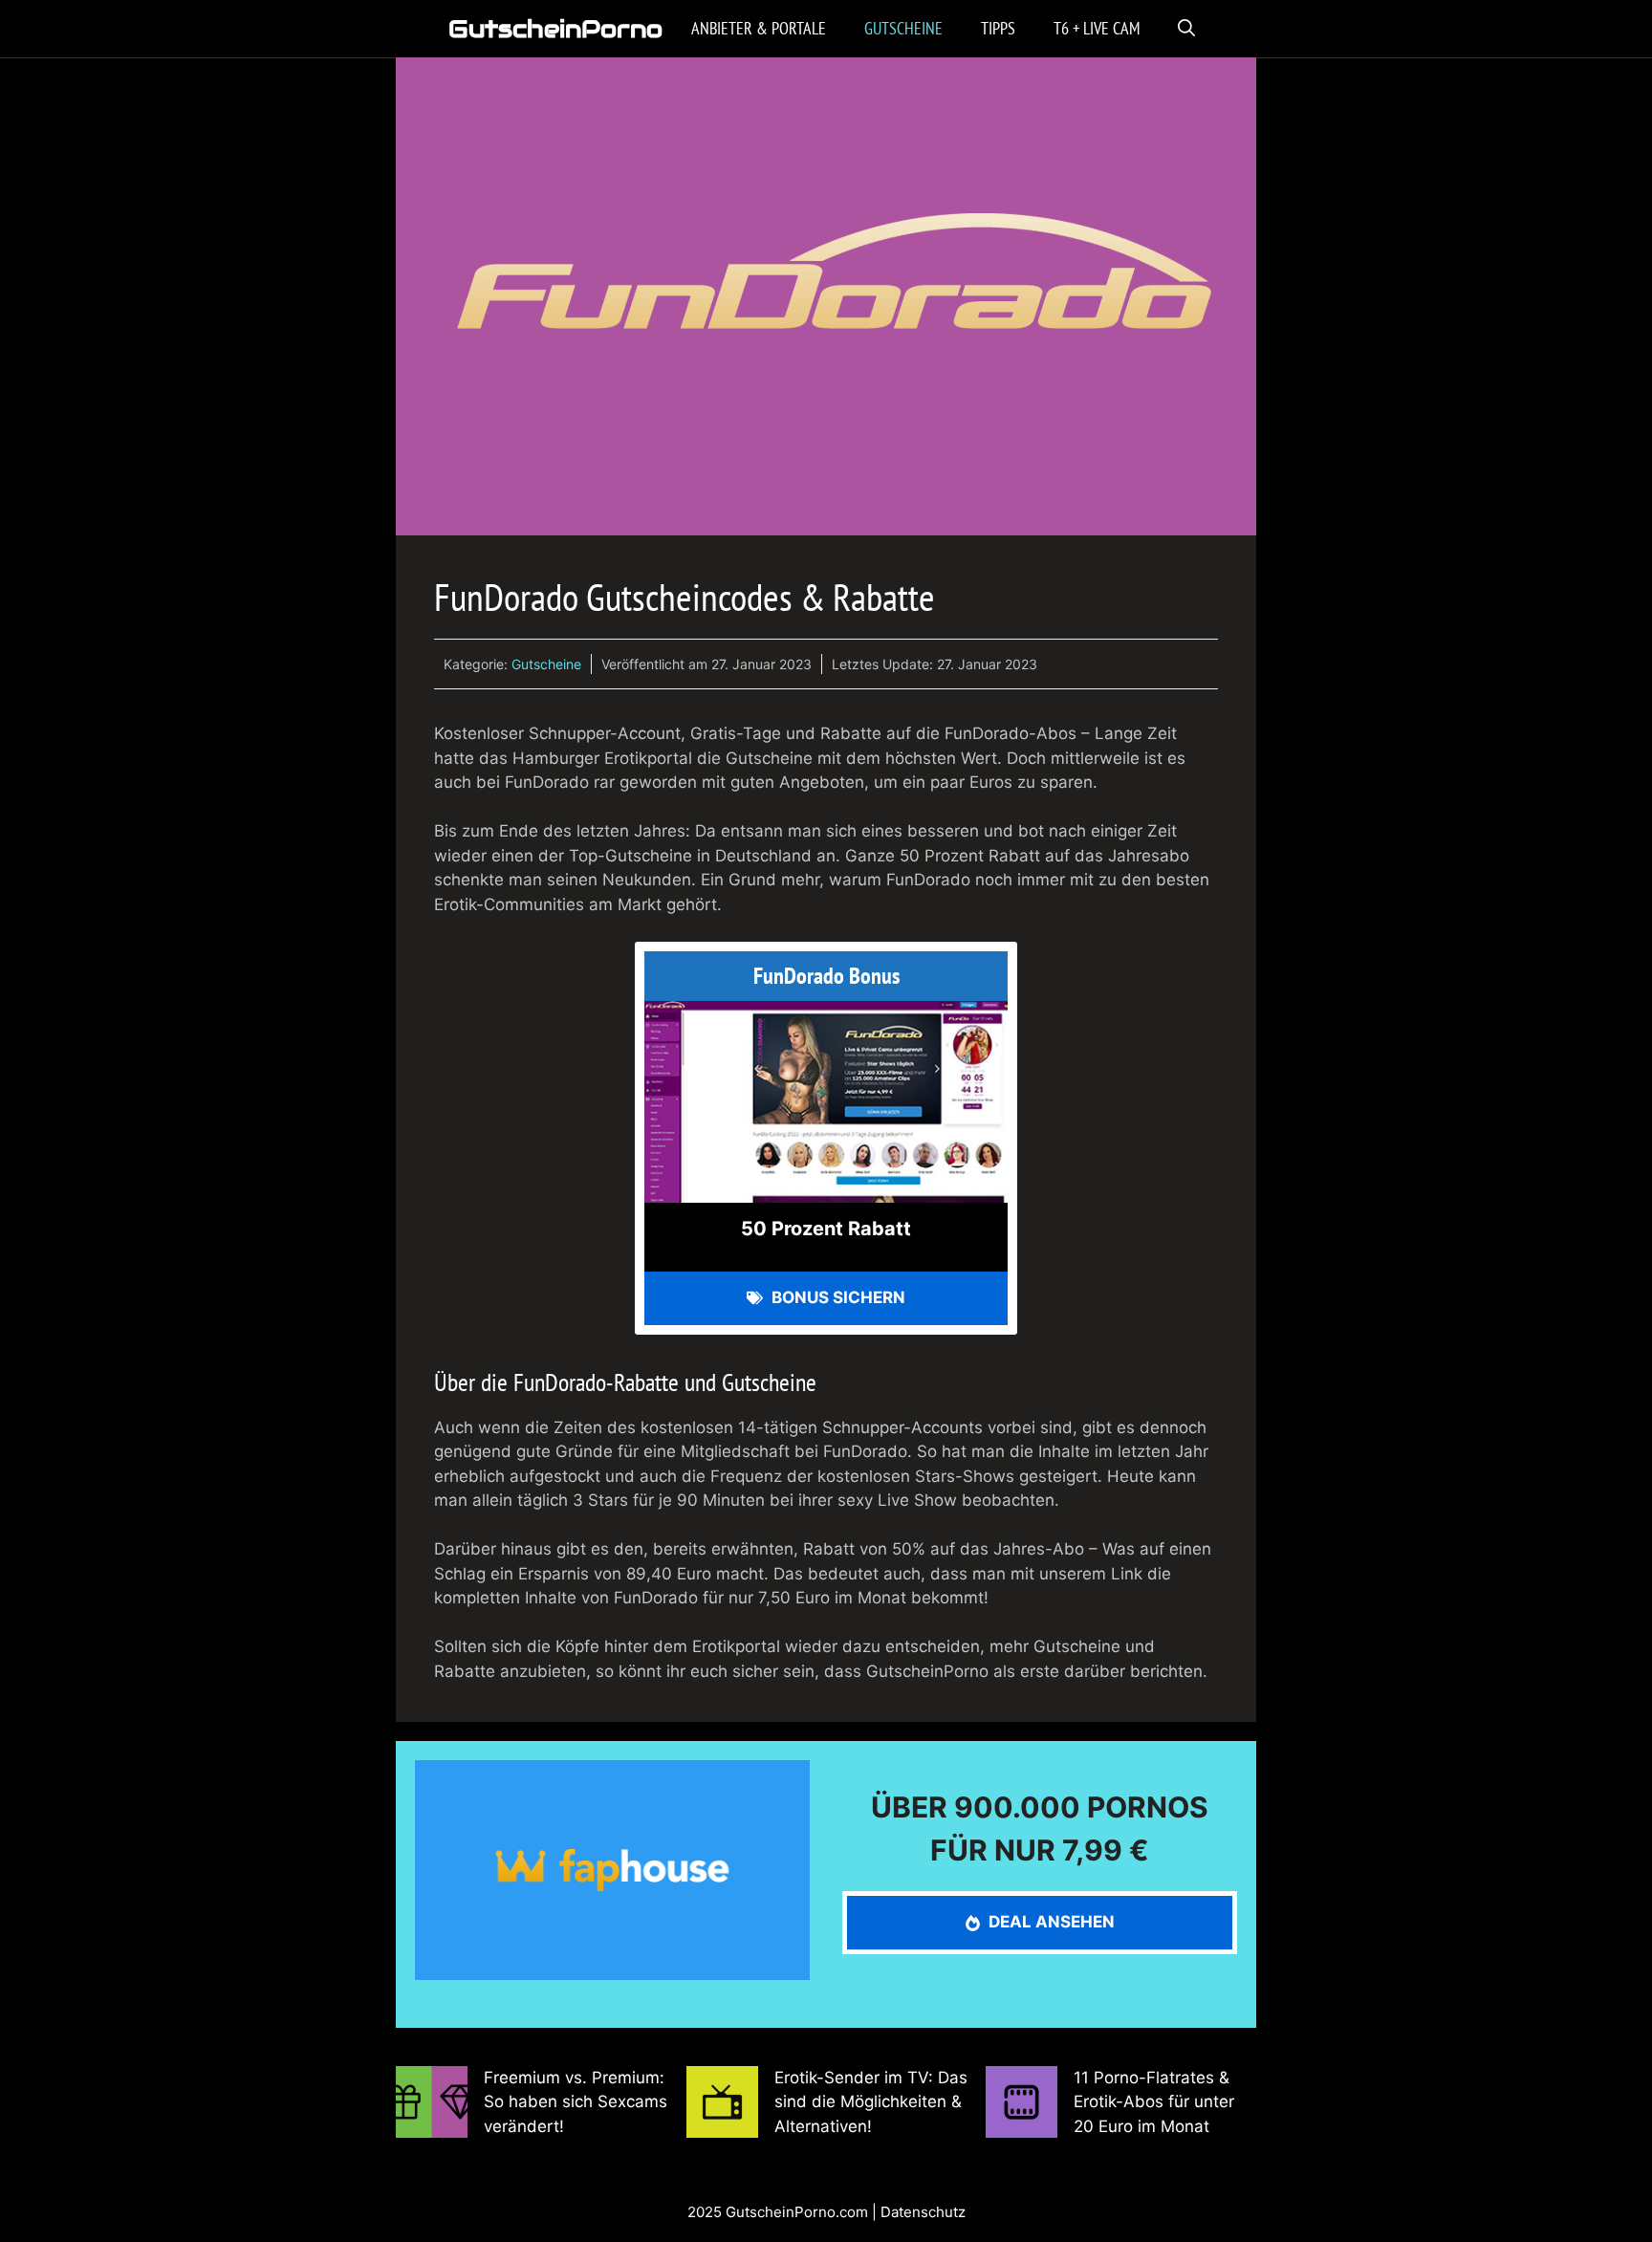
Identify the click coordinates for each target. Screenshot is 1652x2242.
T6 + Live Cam (1097, 28)
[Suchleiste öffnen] (1186, 29)
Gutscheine (903, 28)
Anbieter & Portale (759, 28)
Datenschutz (923, 2212)
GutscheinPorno (555, 29)
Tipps (998, 28)
